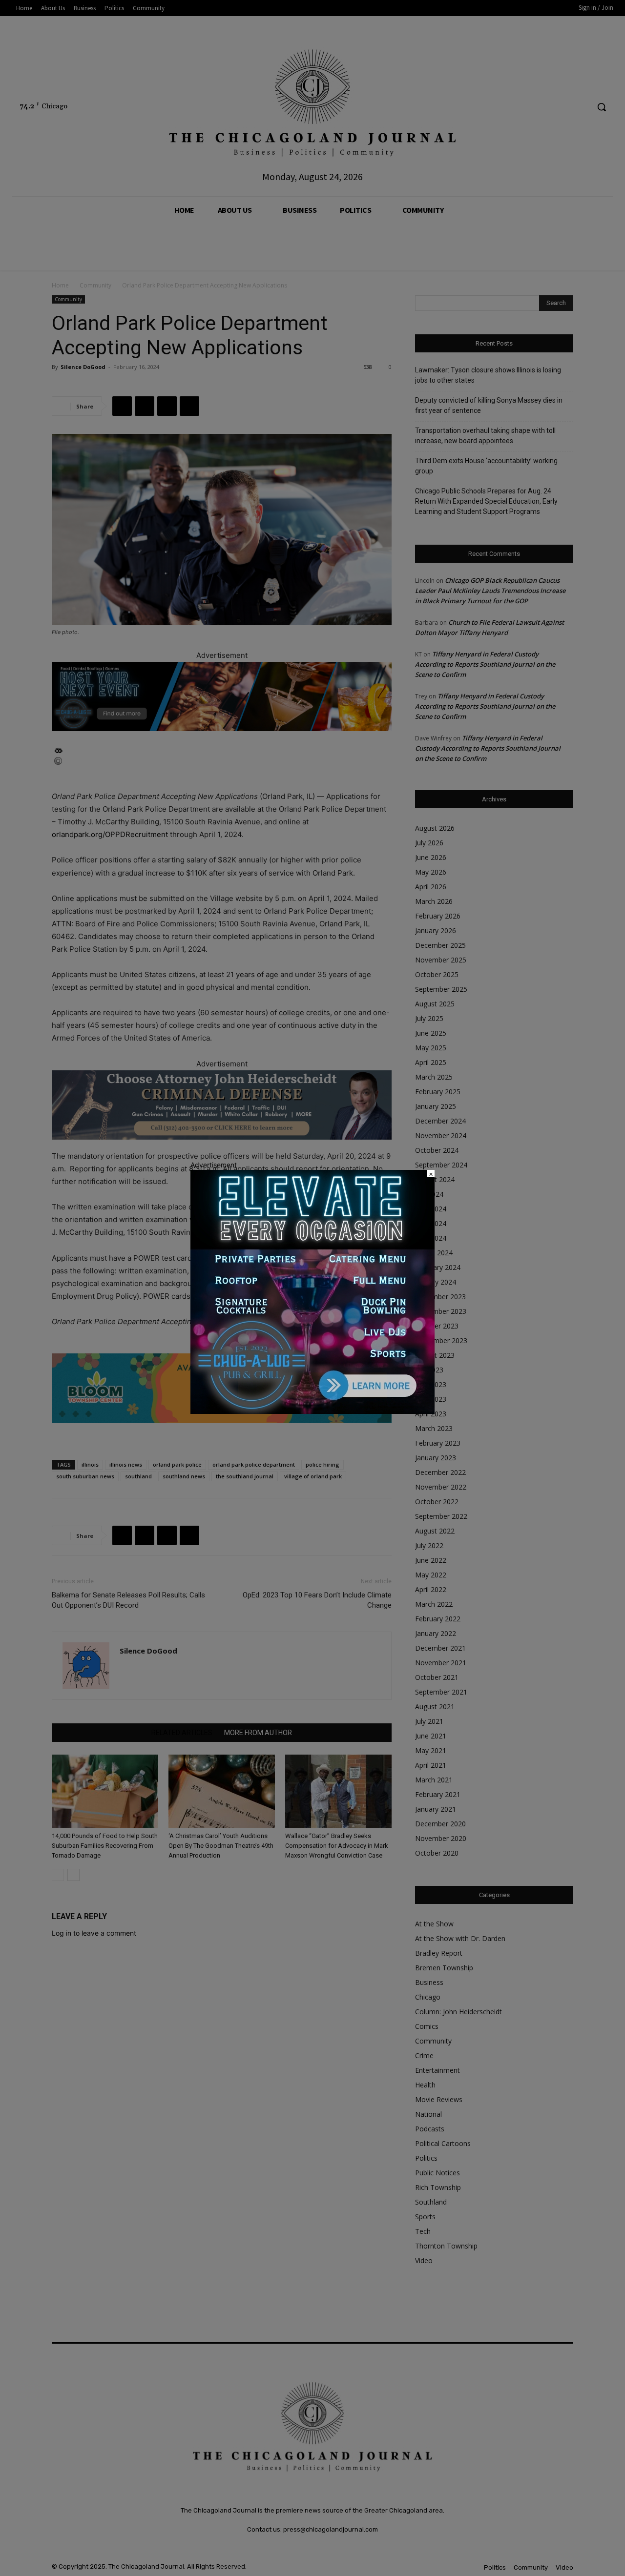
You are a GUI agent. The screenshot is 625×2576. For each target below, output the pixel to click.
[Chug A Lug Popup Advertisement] (312, 1411)
